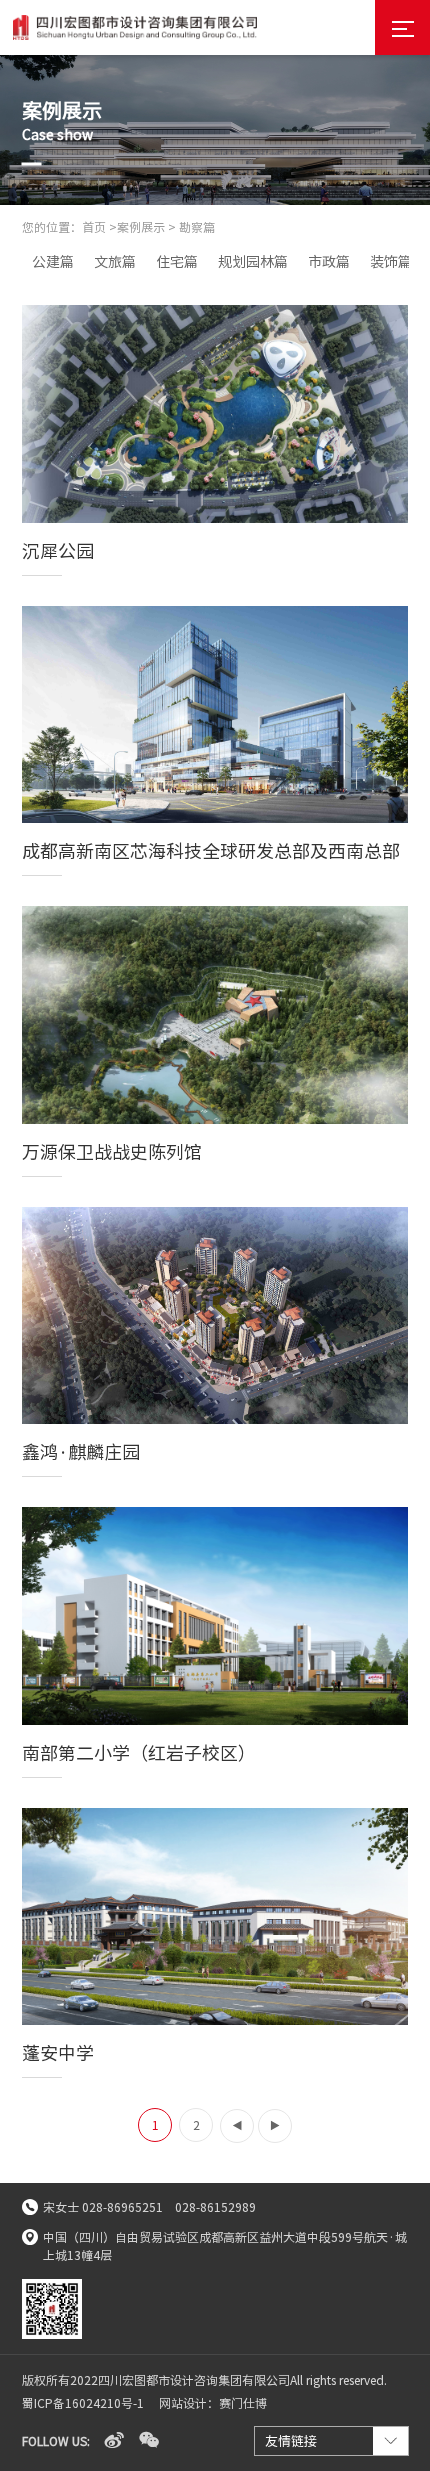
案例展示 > (146, 227)
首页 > (99, 227)
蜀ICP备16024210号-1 (83, 2403)
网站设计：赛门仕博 (213, 2403)
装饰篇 (391, 262)
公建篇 (53, 262)
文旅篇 (115, 262)
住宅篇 (177, 262)
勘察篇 (197, 227)
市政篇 (329, 262)
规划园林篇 (253, 262)
